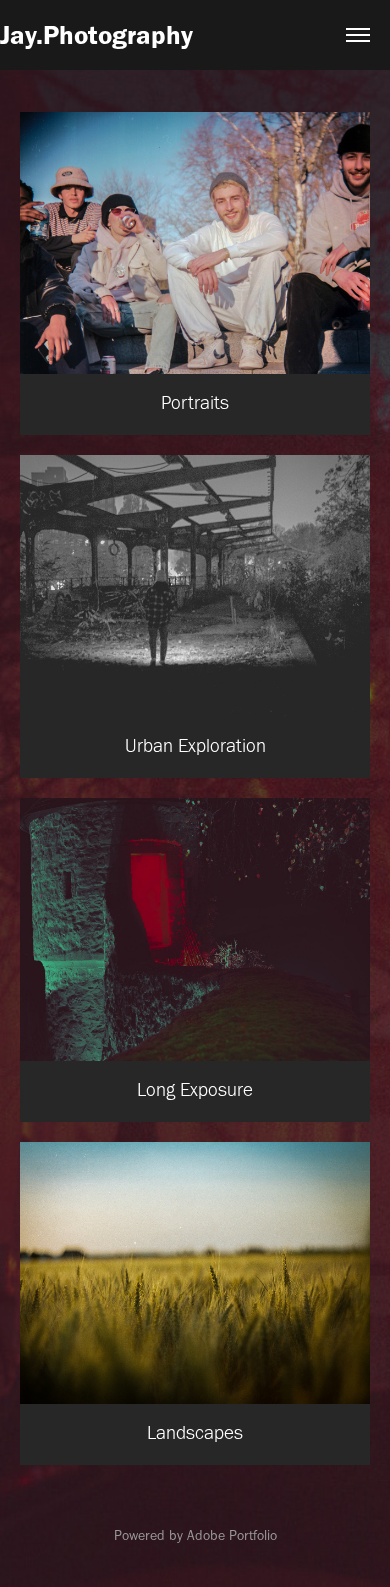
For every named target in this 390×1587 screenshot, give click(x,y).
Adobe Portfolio (232, 1535)
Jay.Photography (96, 34)
